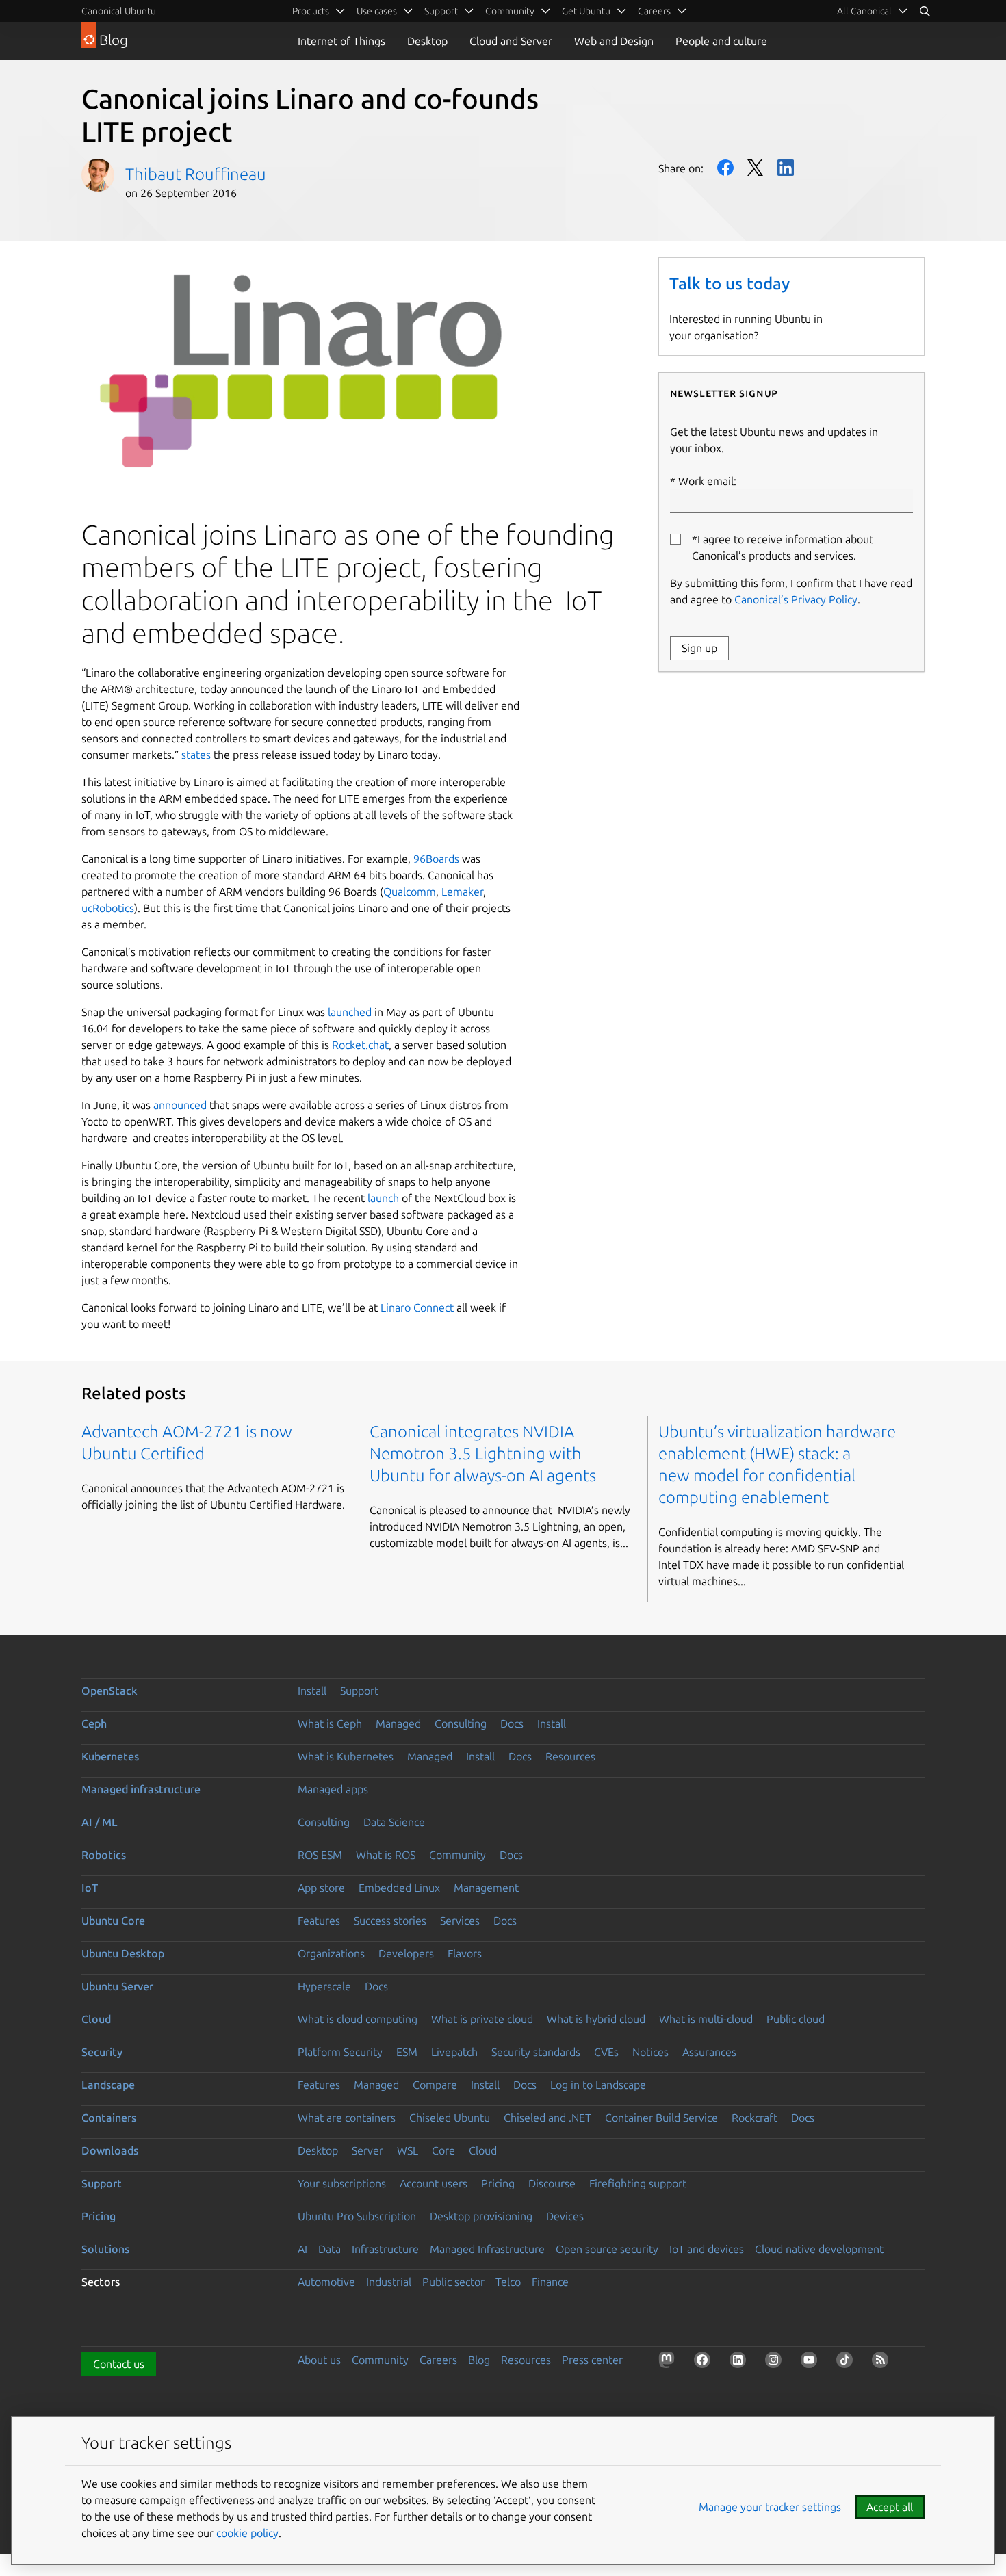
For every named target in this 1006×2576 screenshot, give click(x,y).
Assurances (709, 2052)
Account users (434, 2183)
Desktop (427, 41)
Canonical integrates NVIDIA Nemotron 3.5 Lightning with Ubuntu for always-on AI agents (483, 1454)
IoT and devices (707, 2249)
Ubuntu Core (113, 1921)
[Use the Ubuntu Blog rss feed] (883, 2363)
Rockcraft (754, 2118)
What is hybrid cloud (596, 2019)
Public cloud (796, 2019)
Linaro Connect (417, 1307)
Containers (109, 2118)
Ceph (94, 1723)
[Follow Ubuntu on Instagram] (776, 2363)
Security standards (536, 2052)
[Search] (925, 11)
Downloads (110, 2150)
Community (457, 1855)
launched (350, 1012)
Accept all (890, 2507)
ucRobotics (108, 908)
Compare (435, 2085)
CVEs (606, 2052)
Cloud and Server (511, 41)
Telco (508, 2282)
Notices (650, 2052)
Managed (398, 1723)
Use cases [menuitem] (377, 11)
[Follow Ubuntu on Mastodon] (669, 2363)
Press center (592, 2360)
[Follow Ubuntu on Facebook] (705, 2363)
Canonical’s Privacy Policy (796, 599)
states (196, 755)
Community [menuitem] (510, 11)
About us (319, 2360)
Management (486, 1888)
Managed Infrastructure (487, 2249)
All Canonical (864, 11)
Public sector (453, 2282)
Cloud (96, 2019)
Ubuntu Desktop (123, 1953)
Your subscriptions (342, 2183)
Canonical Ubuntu (119, 11)
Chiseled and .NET (547, 2118)
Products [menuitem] (311, 11)
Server (367, 2150)
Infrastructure (385, 2249)
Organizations (331, 1953)
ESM (407, 2052)
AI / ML (100, 1822)
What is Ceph (330, 1723)
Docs (512, 1723)
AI (302, 2249)
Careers (438, 2360)
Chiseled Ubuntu (450, 2118)
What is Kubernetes (346, 1756)
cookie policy (247, 2533)
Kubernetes (110, 1756)
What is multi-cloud (706, 2019)
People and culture (721, 41)
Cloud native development (819, 2249)
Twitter (756, 168)
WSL (408, 2150)
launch (382, 1198)
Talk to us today (730, 284)
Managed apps (333, 1789)
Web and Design (614, 41)
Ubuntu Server (117, 1986)
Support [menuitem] (441, 11)
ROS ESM (320, 1855)
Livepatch (454, 2052)
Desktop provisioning (481, 2216)
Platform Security (340, 2052)
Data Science (394, 1822)
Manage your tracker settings (770, 2507)
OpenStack (109, 1691)
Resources (570, 1756)
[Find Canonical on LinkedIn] (740, 2363)
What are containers (347, 2118)
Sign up (699, 648)
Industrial (389, 2282)
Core (443, 2150)
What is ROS (386, 1855)
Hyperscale (324, 1986)
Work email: (707, 481)
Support (359, 1691)
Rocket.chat (360, 1045)
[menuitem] (873, 11)
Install (312, 1691)
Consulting (461, 1723)
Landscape (108, 2085)
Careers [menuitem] (654, 11)
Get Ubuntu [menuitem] (586, 11)
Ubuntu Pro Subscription (357, 2216)
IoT (90, 1888)
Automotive (326, 2282)
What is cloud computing (358, 2019)
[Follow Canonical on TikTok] (847, 2363)
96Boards (436, 859)
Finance (550, 2282)
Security (102, 2052)
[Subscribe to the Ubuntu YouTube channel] (812, 2363)
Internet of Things (341, 41)
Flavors (465, 1953)
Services (460, 1921)
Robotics (104, 1855)
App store (321, 1888)
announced (180, 1105)
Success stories (390, 1921)
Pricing (498, 2183)
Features (319, 1921)
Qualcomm (410, 892)
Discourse (552, 2183)
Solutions (105, 2249)
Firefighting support (638, 2183)
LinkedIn (786, 168)
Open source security (607, 2249)
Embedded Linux (399, 1888)
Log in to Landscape (598, 2085)
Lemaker (462, 892)
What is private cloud (482, 2019)
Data (330, 2249)
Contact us (119, 2364)
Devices (565, 2216)
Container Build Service (661, 2118)
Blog (479, 2360)
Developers (406, 1953)
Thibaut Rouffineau (196, 174)
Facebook (725, 168)
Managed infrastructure (141, 1789)
